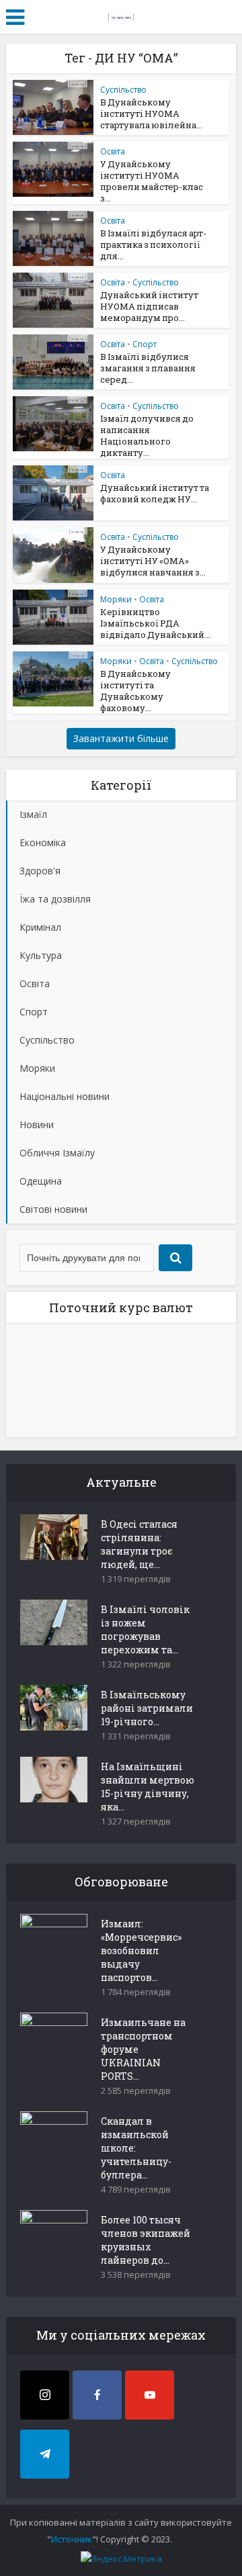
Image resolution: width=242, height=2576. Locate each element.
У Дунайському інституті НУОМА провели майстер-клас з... (152, 181)
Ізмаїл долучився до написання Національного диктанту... (147, 435)
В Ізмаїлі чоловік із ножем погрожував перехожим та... (145, 1629)
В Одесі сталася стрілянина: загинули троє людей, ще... (139, 1544)
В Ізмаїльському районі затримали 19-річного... (147, 1708)
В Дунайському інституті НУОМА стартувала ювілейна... (151, 113)
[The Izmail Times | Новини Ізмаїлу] (121, 15)
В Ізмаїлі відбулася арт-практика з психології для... (153, 244)
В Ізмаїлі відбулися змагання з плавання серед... (148, 368)
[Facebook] (97, 2395)
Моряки (116, 599)
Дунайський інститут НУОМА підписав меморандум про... (149, 306)
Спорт (145, 344)
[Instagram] (45, 2395)
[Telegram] (45, 2454)
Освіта (113, 151)
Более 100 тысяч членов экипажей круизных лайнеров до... (146, 2240)
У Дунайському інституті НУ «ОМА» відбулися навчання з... (153, 561)
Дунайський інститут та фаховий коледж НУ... (155, 493)
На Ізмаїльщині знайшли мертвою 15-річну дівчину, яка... (148, 1787)
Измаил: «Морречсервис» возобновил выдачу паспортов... (141, 1950)
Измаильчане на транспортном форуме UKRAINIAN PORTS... (143, 2049)
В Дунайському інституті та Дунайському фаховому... (135, 691)
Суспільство (123, 90)
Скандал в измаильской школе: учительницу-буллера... (136, 2148)
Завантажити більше (121, 738)
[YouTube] (150, 2395)
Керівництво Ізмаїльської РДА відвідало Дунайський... (155, 623)
